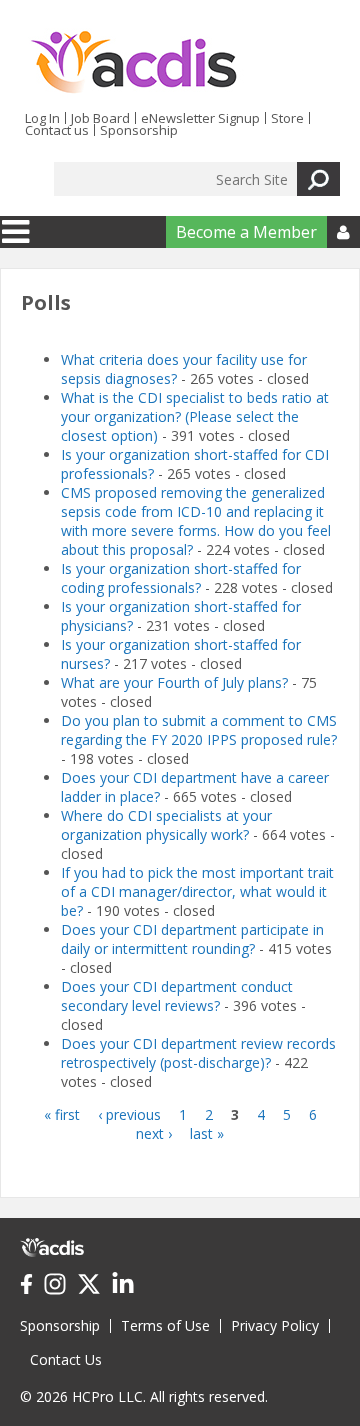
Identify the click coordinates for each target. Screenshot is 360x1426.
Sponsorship (139, 130)
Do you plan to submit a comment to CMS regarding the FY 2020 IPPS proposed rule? (199, 730)
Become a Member (246, 232)
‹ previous (129, 1114)
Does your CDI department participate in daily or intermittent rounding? (192, 939)
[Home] (133, 63)
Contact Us (66, 1359)
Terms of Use (165, 1325)
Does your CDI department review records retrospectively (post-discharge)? (198, 1053)
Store (287, 118)
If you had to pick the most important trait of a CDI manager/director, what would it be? (197, 891)
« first (62, 1114)
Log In (42, 118)
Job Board (100, 118)
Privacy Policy (275, 1325)
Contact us (57, 130)
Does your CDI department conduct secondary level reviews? (177, 996)
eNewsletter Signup (200, 118)
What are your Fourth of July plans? (176, 682)
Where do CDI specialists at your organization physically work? (166, 825)
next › (154, 1133)
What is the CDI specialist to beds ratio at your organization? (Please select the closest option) (195, 416)
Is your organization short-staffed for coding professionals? (181, 578)
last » (207, 1133)
